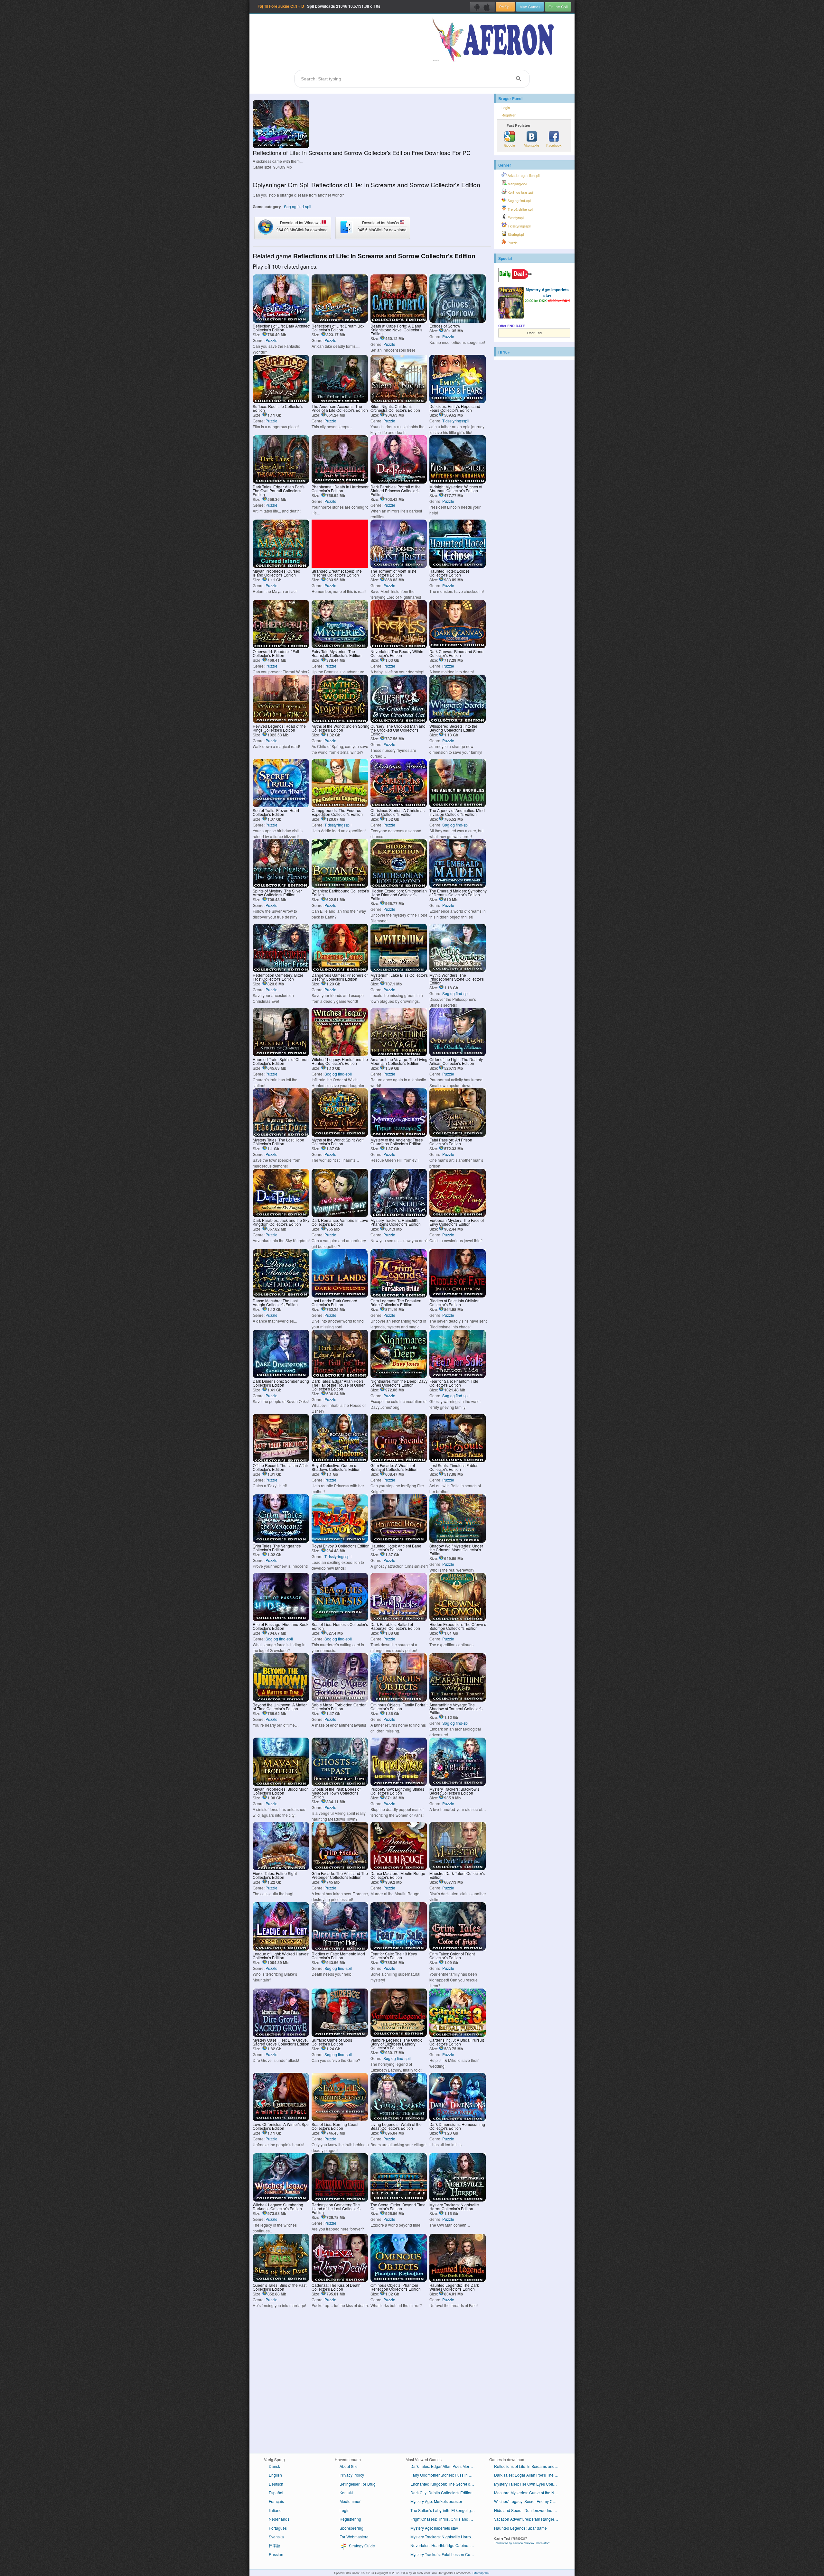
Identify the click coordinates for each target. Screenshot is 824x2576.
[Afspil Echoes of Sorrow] (458, 321)
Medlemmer (350, 2501)
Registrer (509, 115)
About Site (349, 2466)
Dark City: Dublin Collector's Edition (441, 2493)
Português (278, 2528)
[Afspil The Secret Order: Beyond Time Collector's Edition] (399, 2200)
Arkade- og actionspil (523, 175)
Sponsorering (351, 2528)
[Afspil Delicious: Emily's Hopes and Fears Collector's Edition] (458, 401)
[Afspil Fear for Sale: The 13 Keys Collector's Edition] (399, 1949)
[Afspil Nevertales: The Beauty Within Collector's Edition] (399, 646)
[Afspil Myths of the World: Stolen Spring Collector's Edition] (340, 721)
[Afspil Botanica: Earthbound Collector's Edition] (340, 886)
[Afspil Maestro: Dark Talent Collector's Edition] (458, 1868)
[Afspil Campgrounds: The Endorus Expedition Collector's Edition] (340, 805)
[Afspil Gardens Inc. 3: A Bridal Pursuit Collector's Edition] (458, 2035)
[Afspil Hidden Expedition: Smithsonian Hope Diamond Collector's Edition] (399, 886)
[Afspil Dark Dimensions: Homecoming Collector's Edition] (458, 2119)
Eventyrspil (515, 218)
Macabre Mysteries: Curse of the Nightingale (529, 2493)
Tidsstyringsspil (456, 421)
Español (276, 2493)
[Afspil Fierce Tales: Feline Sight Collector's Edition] (281, 1868)
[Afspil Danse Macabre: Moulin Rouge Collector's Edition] (399, 1868)
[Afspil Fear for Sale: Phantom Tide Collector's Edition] (458, 1376)
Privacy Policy (352, 2475)
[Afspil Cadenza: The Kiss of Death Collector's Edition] (340, 2280)
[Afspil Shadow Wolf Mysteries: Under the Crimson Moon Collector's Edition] (458, 1541)
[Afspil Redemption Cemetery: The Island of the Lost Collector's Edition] (340, 2200)
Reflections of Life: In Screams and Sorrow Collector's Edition (529, 2466)
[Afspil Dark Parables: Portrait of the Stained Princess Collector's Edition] (399, 482)
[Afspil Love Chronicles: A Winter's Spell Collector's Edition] (281, 2119)
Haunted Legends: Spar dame (520, 2528)
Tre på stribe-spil (520, 209)
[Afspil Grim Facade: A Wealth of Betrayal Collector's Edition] (399, 1460)
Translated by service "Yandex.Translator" (522, 2543)
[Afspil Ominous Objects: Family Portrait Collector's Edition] (399, 1700)
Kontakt (346, 2493)
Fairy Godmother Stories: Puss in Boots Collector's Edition (445, 2475)
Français (276, 2501)
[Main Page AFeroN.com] (495, 40)
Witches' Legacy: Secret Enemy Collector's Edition (529, 2501)
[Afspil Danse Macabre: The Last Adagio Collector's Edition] (281, 1296)
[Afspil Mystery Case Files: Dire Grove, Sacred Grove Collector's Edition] (281, 2035)
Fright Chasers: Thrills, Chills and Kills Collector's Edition (445, 2519)
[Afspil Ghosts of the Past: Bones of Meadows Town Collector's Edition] (340, 1784)
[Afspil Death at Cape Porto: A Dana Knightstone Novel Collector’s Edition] (399, 321)
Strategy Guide (361, 2546)
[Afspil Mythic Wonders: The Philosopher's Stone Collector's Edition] (458, 970)
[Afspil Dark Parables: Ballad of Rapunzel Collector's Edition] (399, 1619)
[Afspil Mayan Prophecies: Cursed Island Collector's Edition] (281, 566)
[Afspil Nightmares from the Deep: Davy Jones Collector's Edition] (399, 1376)
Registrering (350, 2519)
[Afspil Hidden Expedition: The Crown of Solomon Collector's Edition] (458, 1619)
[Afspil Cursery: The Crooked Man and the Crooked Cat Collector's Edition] (399, 721)
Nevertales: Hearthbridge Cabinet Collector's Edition (445, 2545)
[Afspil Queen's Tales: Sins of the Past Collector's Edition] (281, 2280)
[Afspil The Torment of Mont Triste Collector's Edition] (399, 566)
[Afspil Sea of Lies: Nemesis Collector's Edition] (340, 1619)
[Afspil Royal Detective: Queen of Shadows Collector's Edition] (340, 1460)
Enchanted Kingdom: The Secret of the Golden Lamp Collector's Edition (445, 2484)
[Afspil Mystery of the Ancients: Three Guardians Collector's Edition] (399, 1135)
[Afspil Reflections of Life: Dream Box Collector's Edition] (340, 321)
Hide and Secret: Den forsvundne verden (529, 2510)
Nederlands (279, 2519)
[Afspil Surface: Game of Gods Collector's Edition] (340, 2035)
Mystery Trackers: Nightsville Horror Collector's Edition (445, 2537)
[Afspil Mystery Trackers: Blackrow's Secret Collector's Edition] (458, 1784)
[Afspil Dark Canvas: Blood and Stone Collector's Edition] (458, 646)
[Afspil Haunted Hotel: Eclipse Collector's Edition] (458, 566)
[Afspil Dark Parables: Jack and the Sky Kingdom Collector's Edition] (281, 1215)
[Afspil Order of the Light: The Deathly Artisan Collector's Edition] (458, 1054)
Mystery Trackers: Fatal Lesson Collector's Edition (445, 2554)
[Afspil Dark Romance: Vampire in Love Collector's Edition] (340, 1215)
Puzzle (272, 340)
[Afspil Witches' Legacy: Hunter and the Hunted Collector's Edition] (340, 1054)
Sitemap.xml (481, 2573)
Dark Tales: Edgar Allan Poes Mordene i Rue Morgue (445, 2466)
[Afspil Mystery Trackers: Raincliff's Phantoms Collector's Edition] (399, 1215)
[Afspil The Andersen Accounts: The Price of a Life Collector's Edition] (340, 401)
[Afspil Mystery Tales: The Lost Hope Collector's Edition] (281, 1135)
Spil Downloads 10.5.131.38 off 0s (319, 6)
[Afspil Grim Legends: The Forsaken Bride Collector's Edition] (399, 1296)
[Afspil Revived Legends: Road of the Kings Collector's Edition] (281, 721)
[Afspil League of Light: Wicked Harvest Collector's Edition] (281, 1949)
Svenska (276, 2537)
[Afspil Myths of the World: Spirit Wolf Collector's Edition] (340, 1135)
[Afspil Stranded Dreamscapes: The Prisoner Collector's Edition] (340, 566)
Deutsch (276, 2484)
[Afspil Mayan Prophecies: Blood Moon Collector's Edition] (281, 1784)
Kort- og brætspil (520, 192)
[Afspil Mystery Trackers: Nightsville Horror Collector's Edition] (458, 2200)
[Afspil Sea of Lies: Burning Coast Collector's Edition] (340, 2119)
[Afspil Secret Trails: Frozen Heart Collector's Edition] (281, 805)
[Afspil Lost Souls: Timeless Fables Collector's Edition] (458, 1460)
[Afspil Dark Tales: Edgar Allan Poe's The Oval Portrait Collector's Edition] (281, 482)
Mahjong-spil (517, 184)
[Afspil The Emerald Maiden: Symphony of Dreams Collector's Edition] (458, 886)
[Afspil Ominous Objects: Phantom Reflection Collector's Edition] (399, 2280)
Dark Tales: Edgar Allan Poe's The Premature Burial (529, 2475)
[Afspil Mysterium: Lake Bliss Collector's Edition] (399, 970)
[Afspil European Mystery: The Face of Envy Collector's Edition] (458, 1215)
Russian (276, 2554)
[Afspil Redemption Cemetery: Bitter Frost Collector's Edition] (281, 970)
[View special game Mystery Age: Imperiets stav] (511, 303)
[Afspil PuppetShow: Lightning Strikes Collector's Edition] (399, 1784)
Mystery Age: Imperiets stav (547, 292)
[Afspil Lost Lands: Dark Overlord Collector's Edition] (340, 1296)
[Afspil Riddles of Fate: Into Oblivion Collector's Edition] (458, 1296)
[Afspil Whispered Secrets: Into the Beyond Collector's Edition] (458, 721)
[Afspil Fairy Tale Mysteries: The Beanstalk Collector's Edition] (340, 646)
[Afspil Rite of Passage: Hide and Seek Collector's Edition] (281, 1619)
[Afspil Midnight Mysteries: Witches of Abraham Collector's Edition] (458, 482)
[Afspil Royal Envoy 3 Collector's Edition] (340, 1541)
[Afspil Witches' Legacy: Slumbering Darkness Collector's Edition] (281, 2200)
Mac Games (530, 7)
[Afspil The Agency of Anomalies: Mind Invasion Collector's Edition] (458, 805)
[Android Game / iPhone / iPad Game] (482, 7)
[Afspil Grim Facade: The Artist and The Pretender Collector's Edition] (340, 1868)
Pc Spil (505, 7)
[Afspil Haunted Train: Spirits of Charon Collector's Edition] (281, 1054)
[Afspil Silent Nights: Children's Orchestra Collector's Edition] (399, 401)
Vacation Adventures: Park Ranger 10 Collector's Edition (529, 2519)
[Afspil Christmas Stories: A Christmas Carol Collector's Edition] (399, 805)
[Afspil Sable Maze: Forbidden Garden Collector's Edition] (340, 1700)
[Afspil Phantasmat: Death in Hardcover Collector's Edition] (340, 482)
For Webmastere (354, 2537)
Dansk (274, 2466)
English (275, 2475)
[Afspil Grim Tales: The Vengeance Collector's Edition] (281, 1541)
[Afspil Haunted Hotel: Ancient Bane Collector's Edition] (399, 1541)
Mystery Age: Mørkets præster (436, 2501)
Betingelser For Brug (358, 2484)
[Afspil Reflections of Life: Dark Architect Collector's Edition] (281, 321)
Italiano (275, 2510)
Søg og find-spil (298, 206)
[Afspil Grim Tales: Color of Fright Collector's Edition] (458, 1949)
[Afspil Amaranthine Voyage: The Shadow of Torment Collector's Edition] (458, 1700)
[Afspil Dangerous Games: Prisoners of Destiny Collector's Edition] (340, 970)
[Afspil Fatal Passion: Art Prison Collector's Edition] (458, 1135)
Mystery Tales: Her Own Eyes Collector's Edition (529, 2484)
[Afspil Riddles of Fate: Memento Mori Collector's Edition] (340, 1949)
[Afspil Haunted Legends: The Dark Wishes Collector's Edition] (458, 2280)
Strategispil (515, 234)
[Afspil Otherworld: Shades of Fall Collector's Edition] (281, 646)
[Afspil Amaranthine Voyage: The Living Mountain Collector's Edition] (399, 1054)
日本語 (275, 2545)
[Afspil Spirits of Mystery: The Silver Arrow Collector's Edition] (281, 886)
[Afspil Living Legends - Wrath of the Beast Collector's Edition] (399, 2119)
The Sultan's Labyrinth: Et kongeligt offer (445, 2510)
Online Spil (558, 7)
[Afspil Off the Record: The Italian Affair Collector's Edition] (281, 1460)
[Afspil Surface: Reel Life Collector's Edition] (281, 401)
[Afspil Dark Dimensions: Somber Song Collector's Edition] (281, 1376)
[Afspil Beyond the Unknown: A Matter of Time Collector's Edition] (281, 1700)
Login (506, 108)
